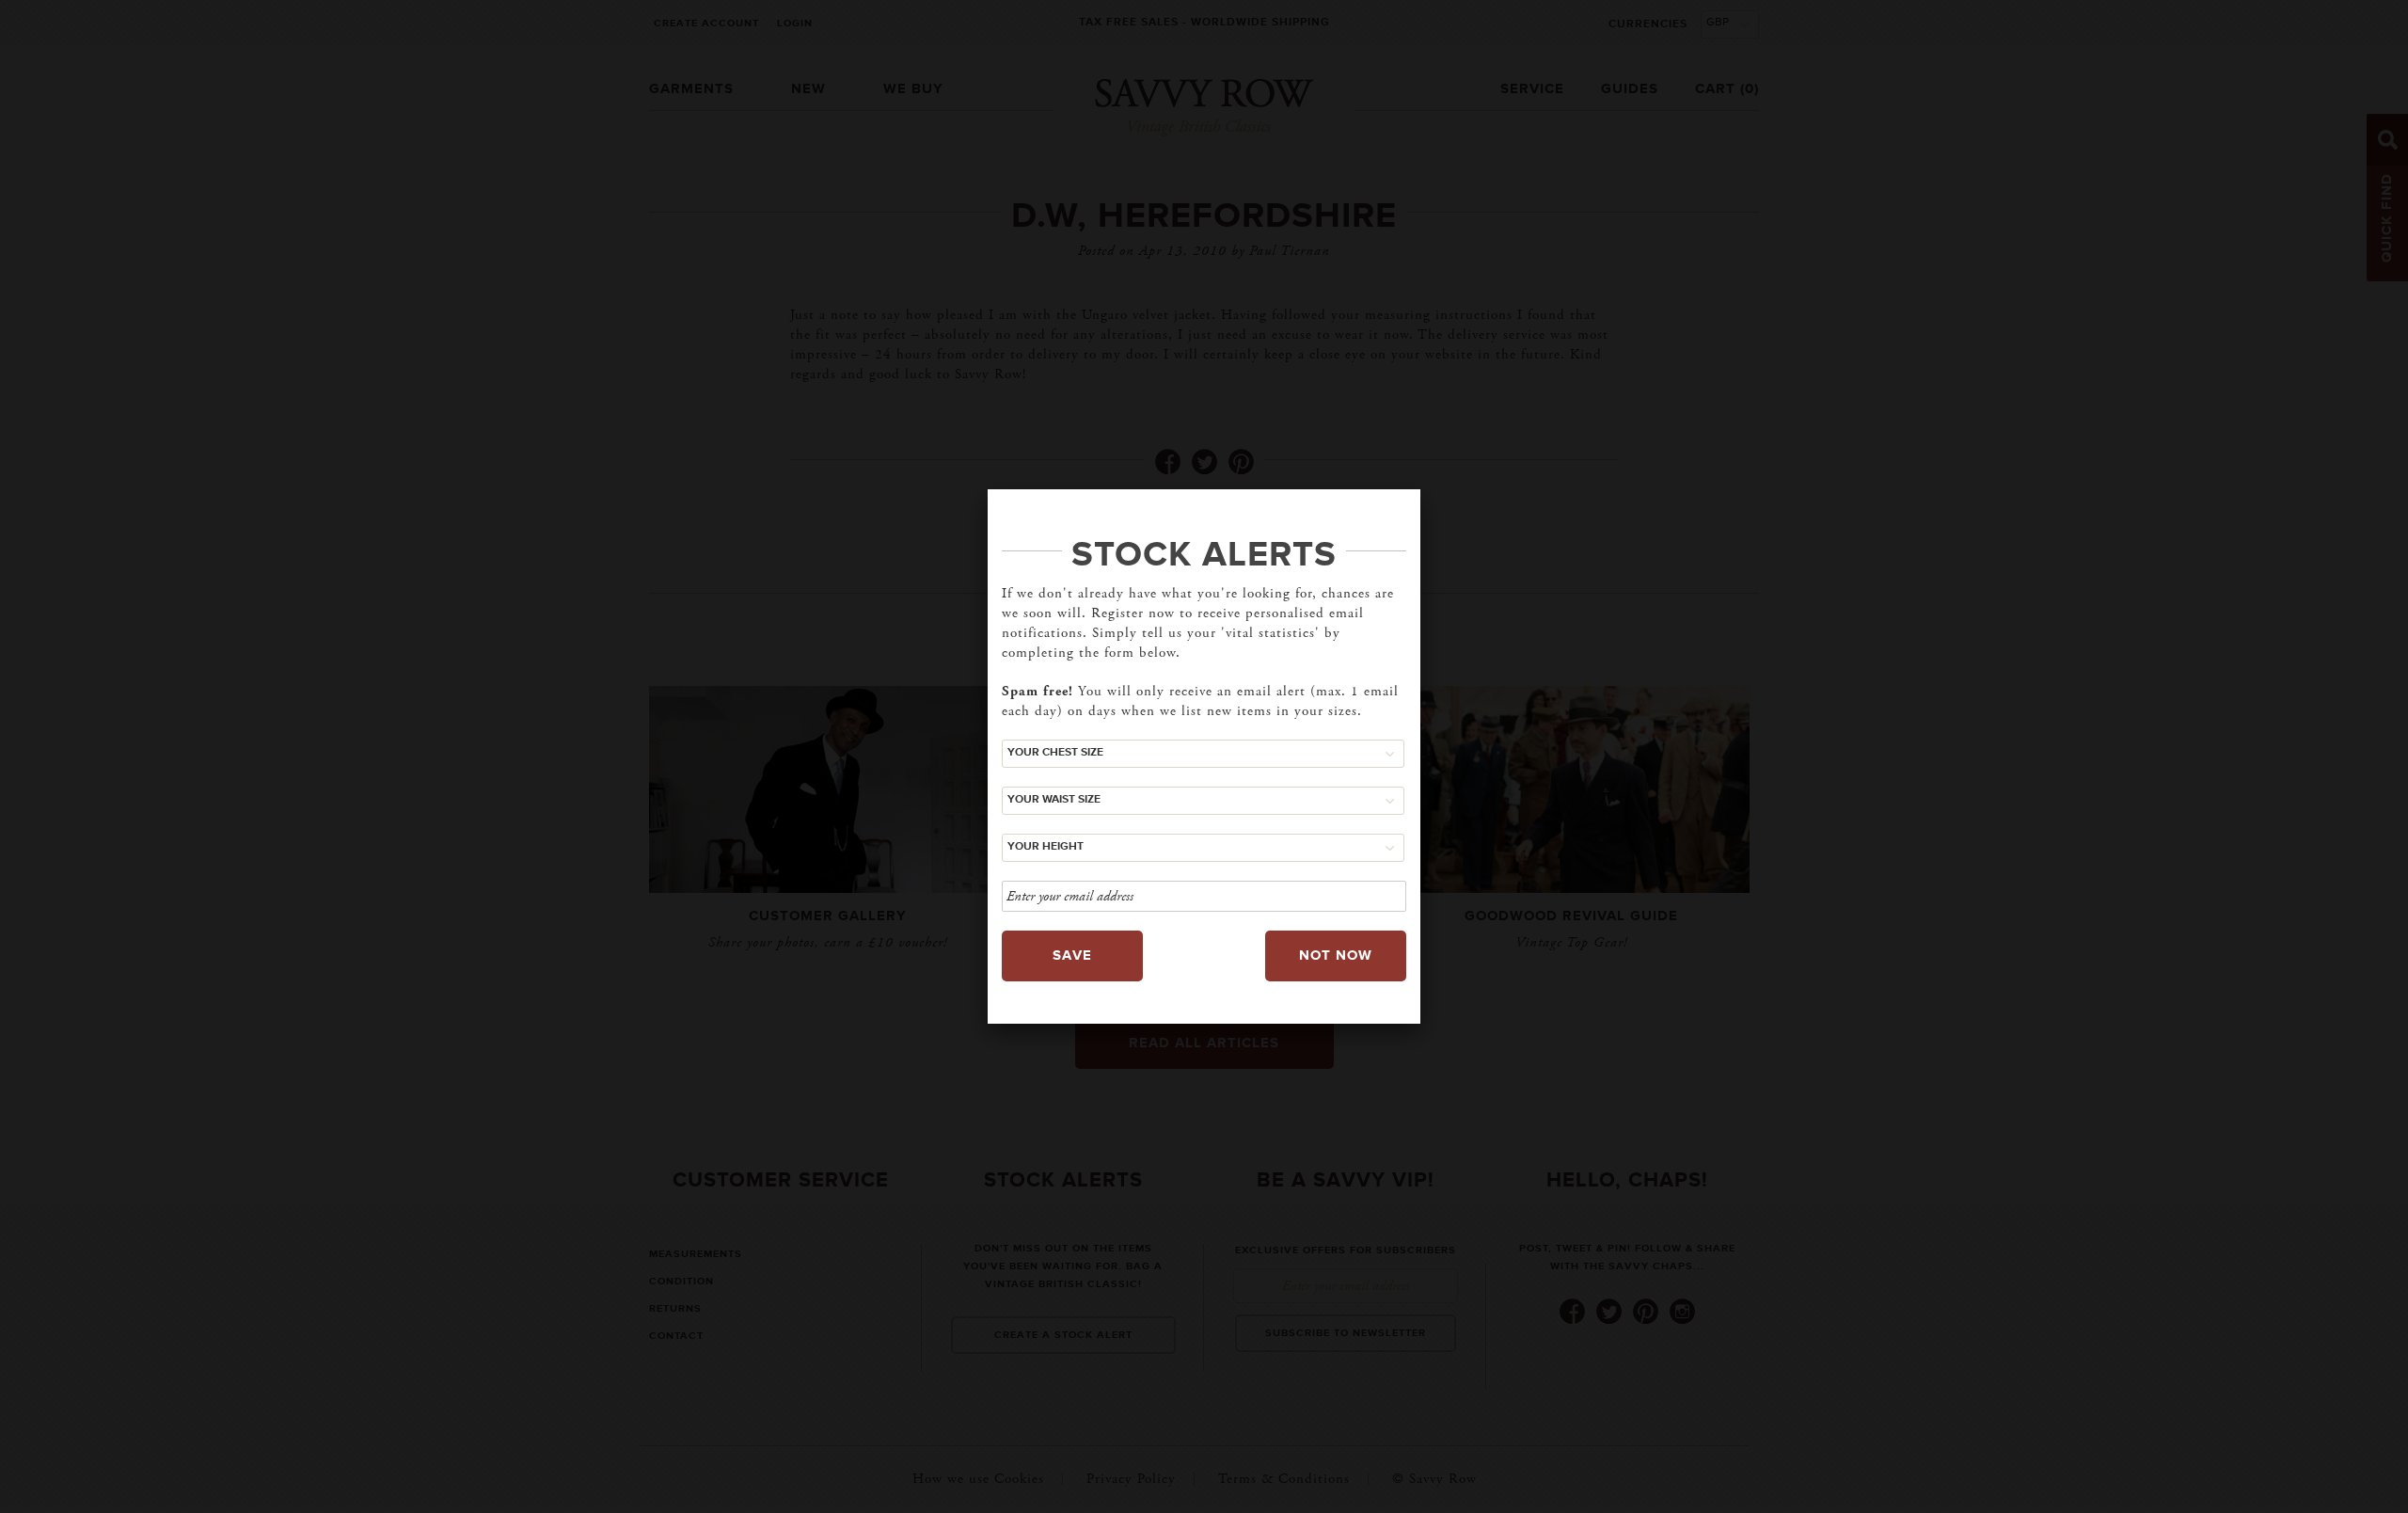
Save (1072, 956)
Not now (1336, 956)
